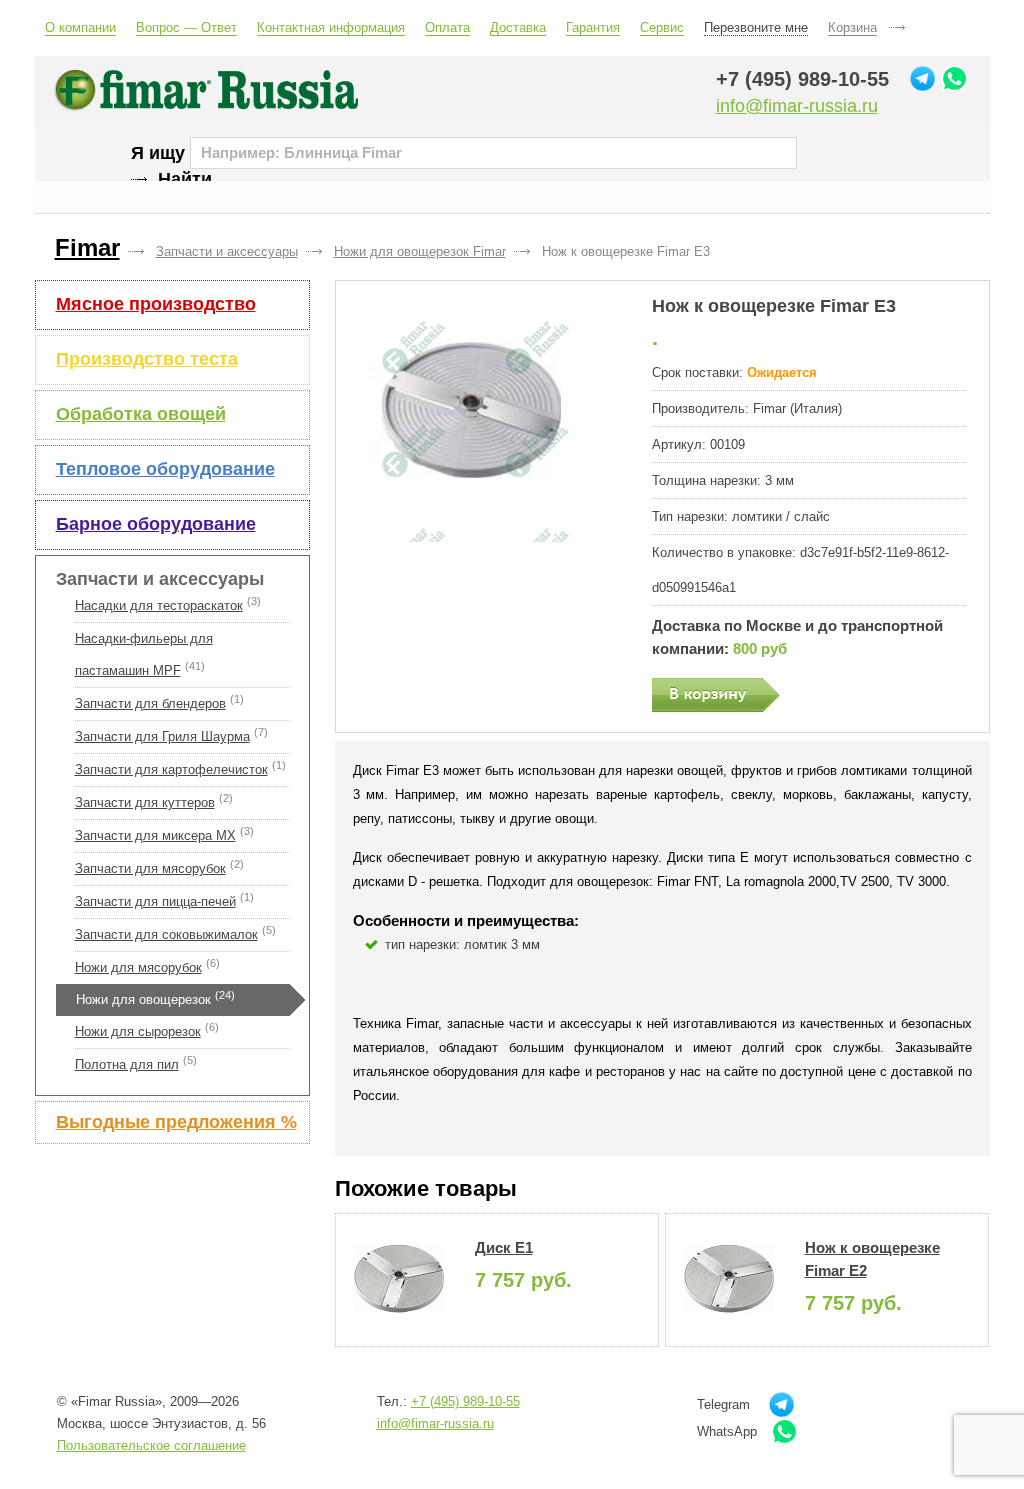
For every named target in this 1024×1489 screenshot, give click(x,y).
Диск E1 (504, 1247)
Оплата (447, 27)
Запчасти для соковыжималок (166, 934)
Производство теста (147, 359)
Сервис (662, 27)
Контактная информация (331, 27)
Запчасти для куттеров (145, 802)
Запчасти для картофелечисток (171, 769)
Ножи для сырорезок (138, 1031)
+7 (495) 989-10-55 (802, 79)
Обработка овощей (141, 414)
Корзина (852, 27)
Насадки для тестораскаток (159, 605)
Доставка (518, 27)
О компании (80, 27)
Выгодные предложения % (176, 1122)
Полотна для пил (127, 1064)
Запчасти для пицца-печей (155, 901)
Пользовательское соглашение (151, 1445)
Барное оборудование (156, 524)
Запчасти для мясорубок (150, 868)
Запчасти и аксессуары (160, 579)
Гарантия (593, 27)
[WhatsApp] (954, 78)
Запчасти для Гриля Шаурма (162, 736)
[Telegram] (922, 78)
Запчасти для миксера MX (155, 835)
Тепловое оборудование (165, 469)
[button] (484, 419)
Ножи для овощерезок (143, 999)
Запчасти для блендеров (150, 703)
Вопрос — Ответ (186, 27)
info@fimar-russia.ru (797, 106)
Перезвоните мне (756, 27)
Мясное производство (156, 304)
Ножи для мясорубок (138, 967)
